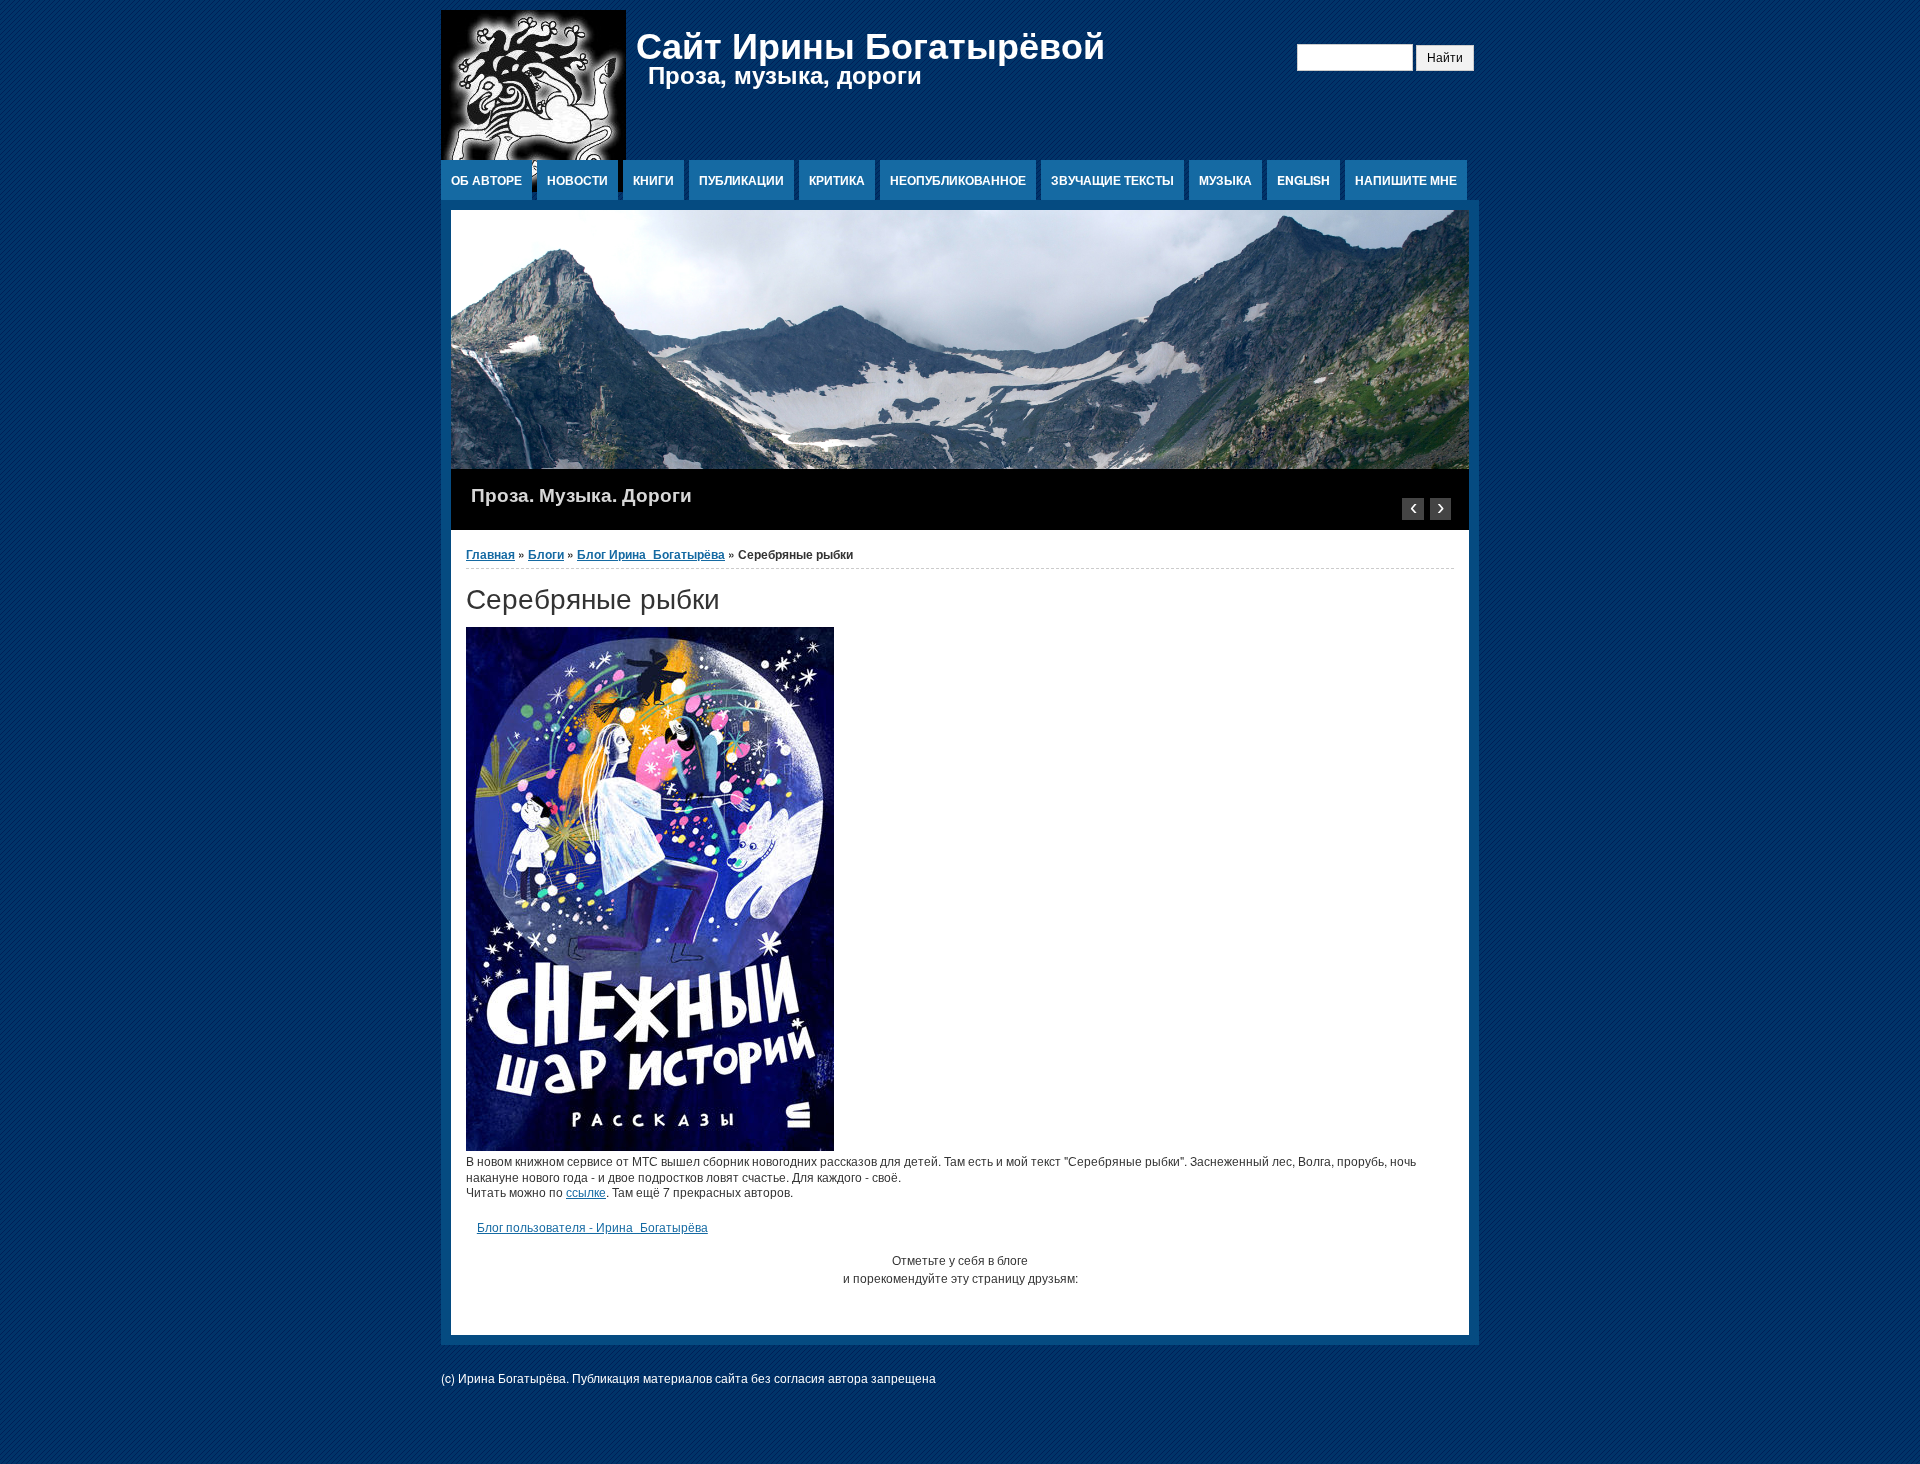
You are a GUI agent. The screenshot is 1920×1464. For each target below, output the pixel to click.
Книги (653, 180)
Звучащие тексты (1112, 180)
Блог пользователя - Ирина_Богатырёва (592, 1226)
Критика (837, 180)
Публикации (741, 180)
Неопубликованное (958, 180)
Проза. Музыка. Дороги (581, 494)
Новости (577, 180)
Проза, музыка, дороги (785, 74)
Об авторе (486, 180)
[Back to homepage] (533, 186)
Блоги (546, 554)
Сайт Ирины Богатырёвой (870, 44)
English (1303, 180)
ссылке (586, 1191)
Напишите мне (1406, 180)
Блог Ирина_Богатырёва (651, 554)
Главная (490, 554)
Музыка (1225, 180)
